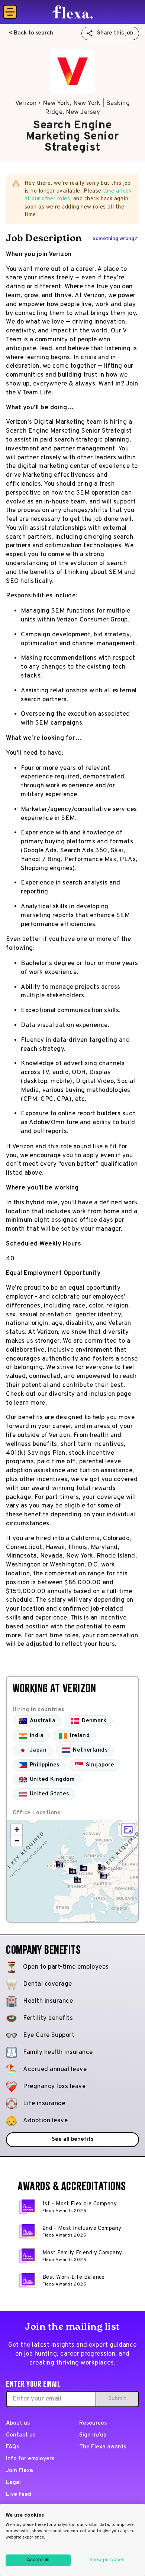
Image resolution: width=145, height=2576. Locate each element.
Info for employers (30, 2459)
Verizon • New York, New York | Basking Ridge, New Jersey (72, 108)
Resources (93, 2423)
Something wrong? (115, 239)
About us (18, 2423)
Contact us (21, 2435)
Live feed (19, 2495)
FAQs (12, 2447)
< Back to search (31, 33)
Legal (13, 2483)
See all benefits (72, 2139)
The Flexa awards (102, 2447)
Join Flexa (20, 2471)
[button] (103, 1876)
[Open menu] (10, 12)
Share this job (115, 33)
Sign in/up (93, 2435)
